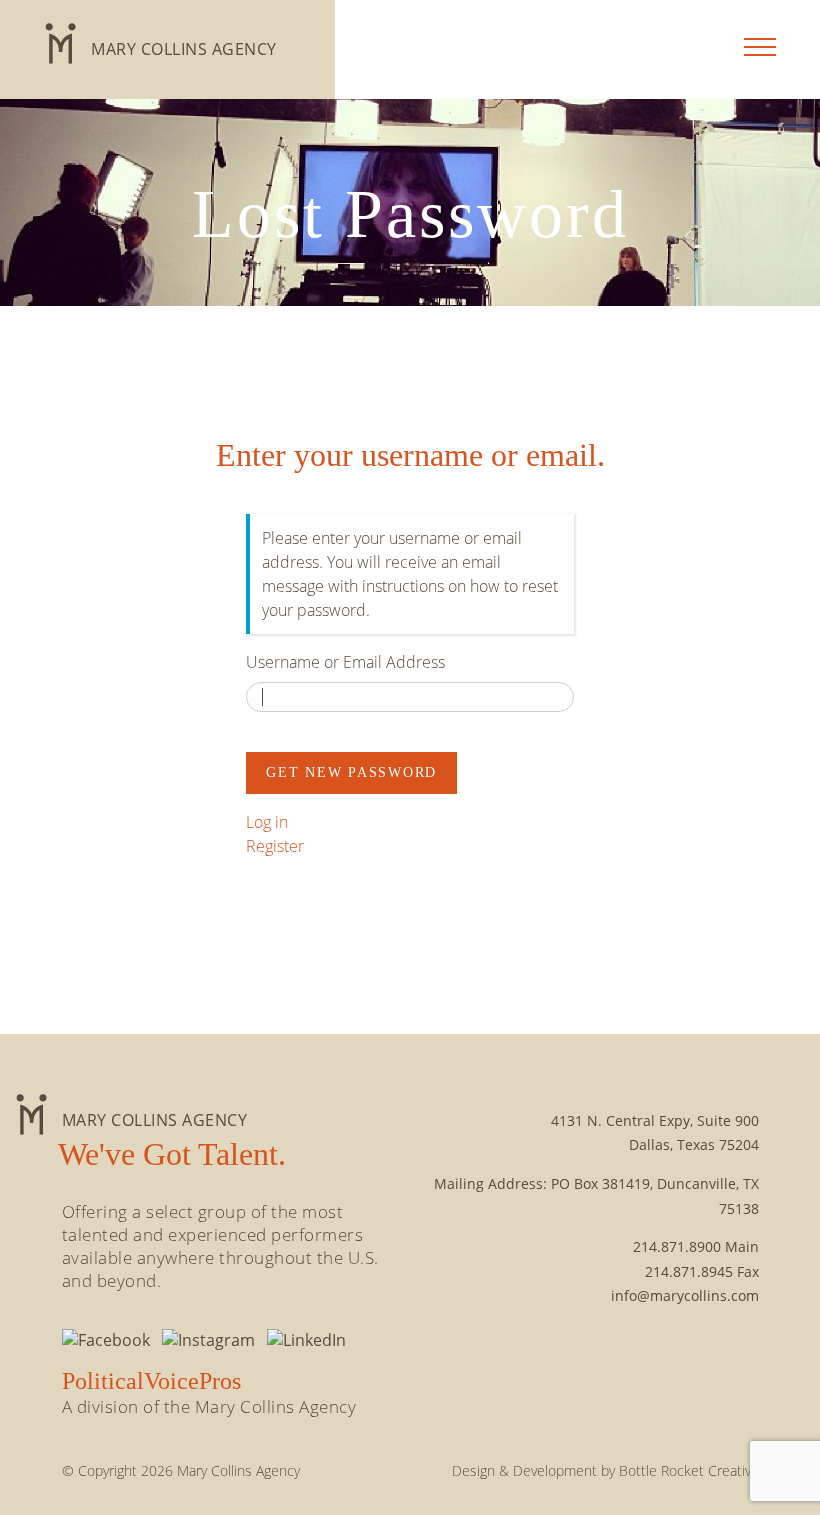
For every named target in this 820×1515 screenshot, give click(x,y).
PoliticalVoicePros (151, 1381)
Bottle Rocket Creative (689, 1470)
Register (275, 846)
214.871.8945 (689, 1271)
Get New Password (351, 772)
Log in (267, 822)
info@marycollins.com (685, 1295)
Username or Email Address (345, 662)
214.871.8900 (677, 1246)
